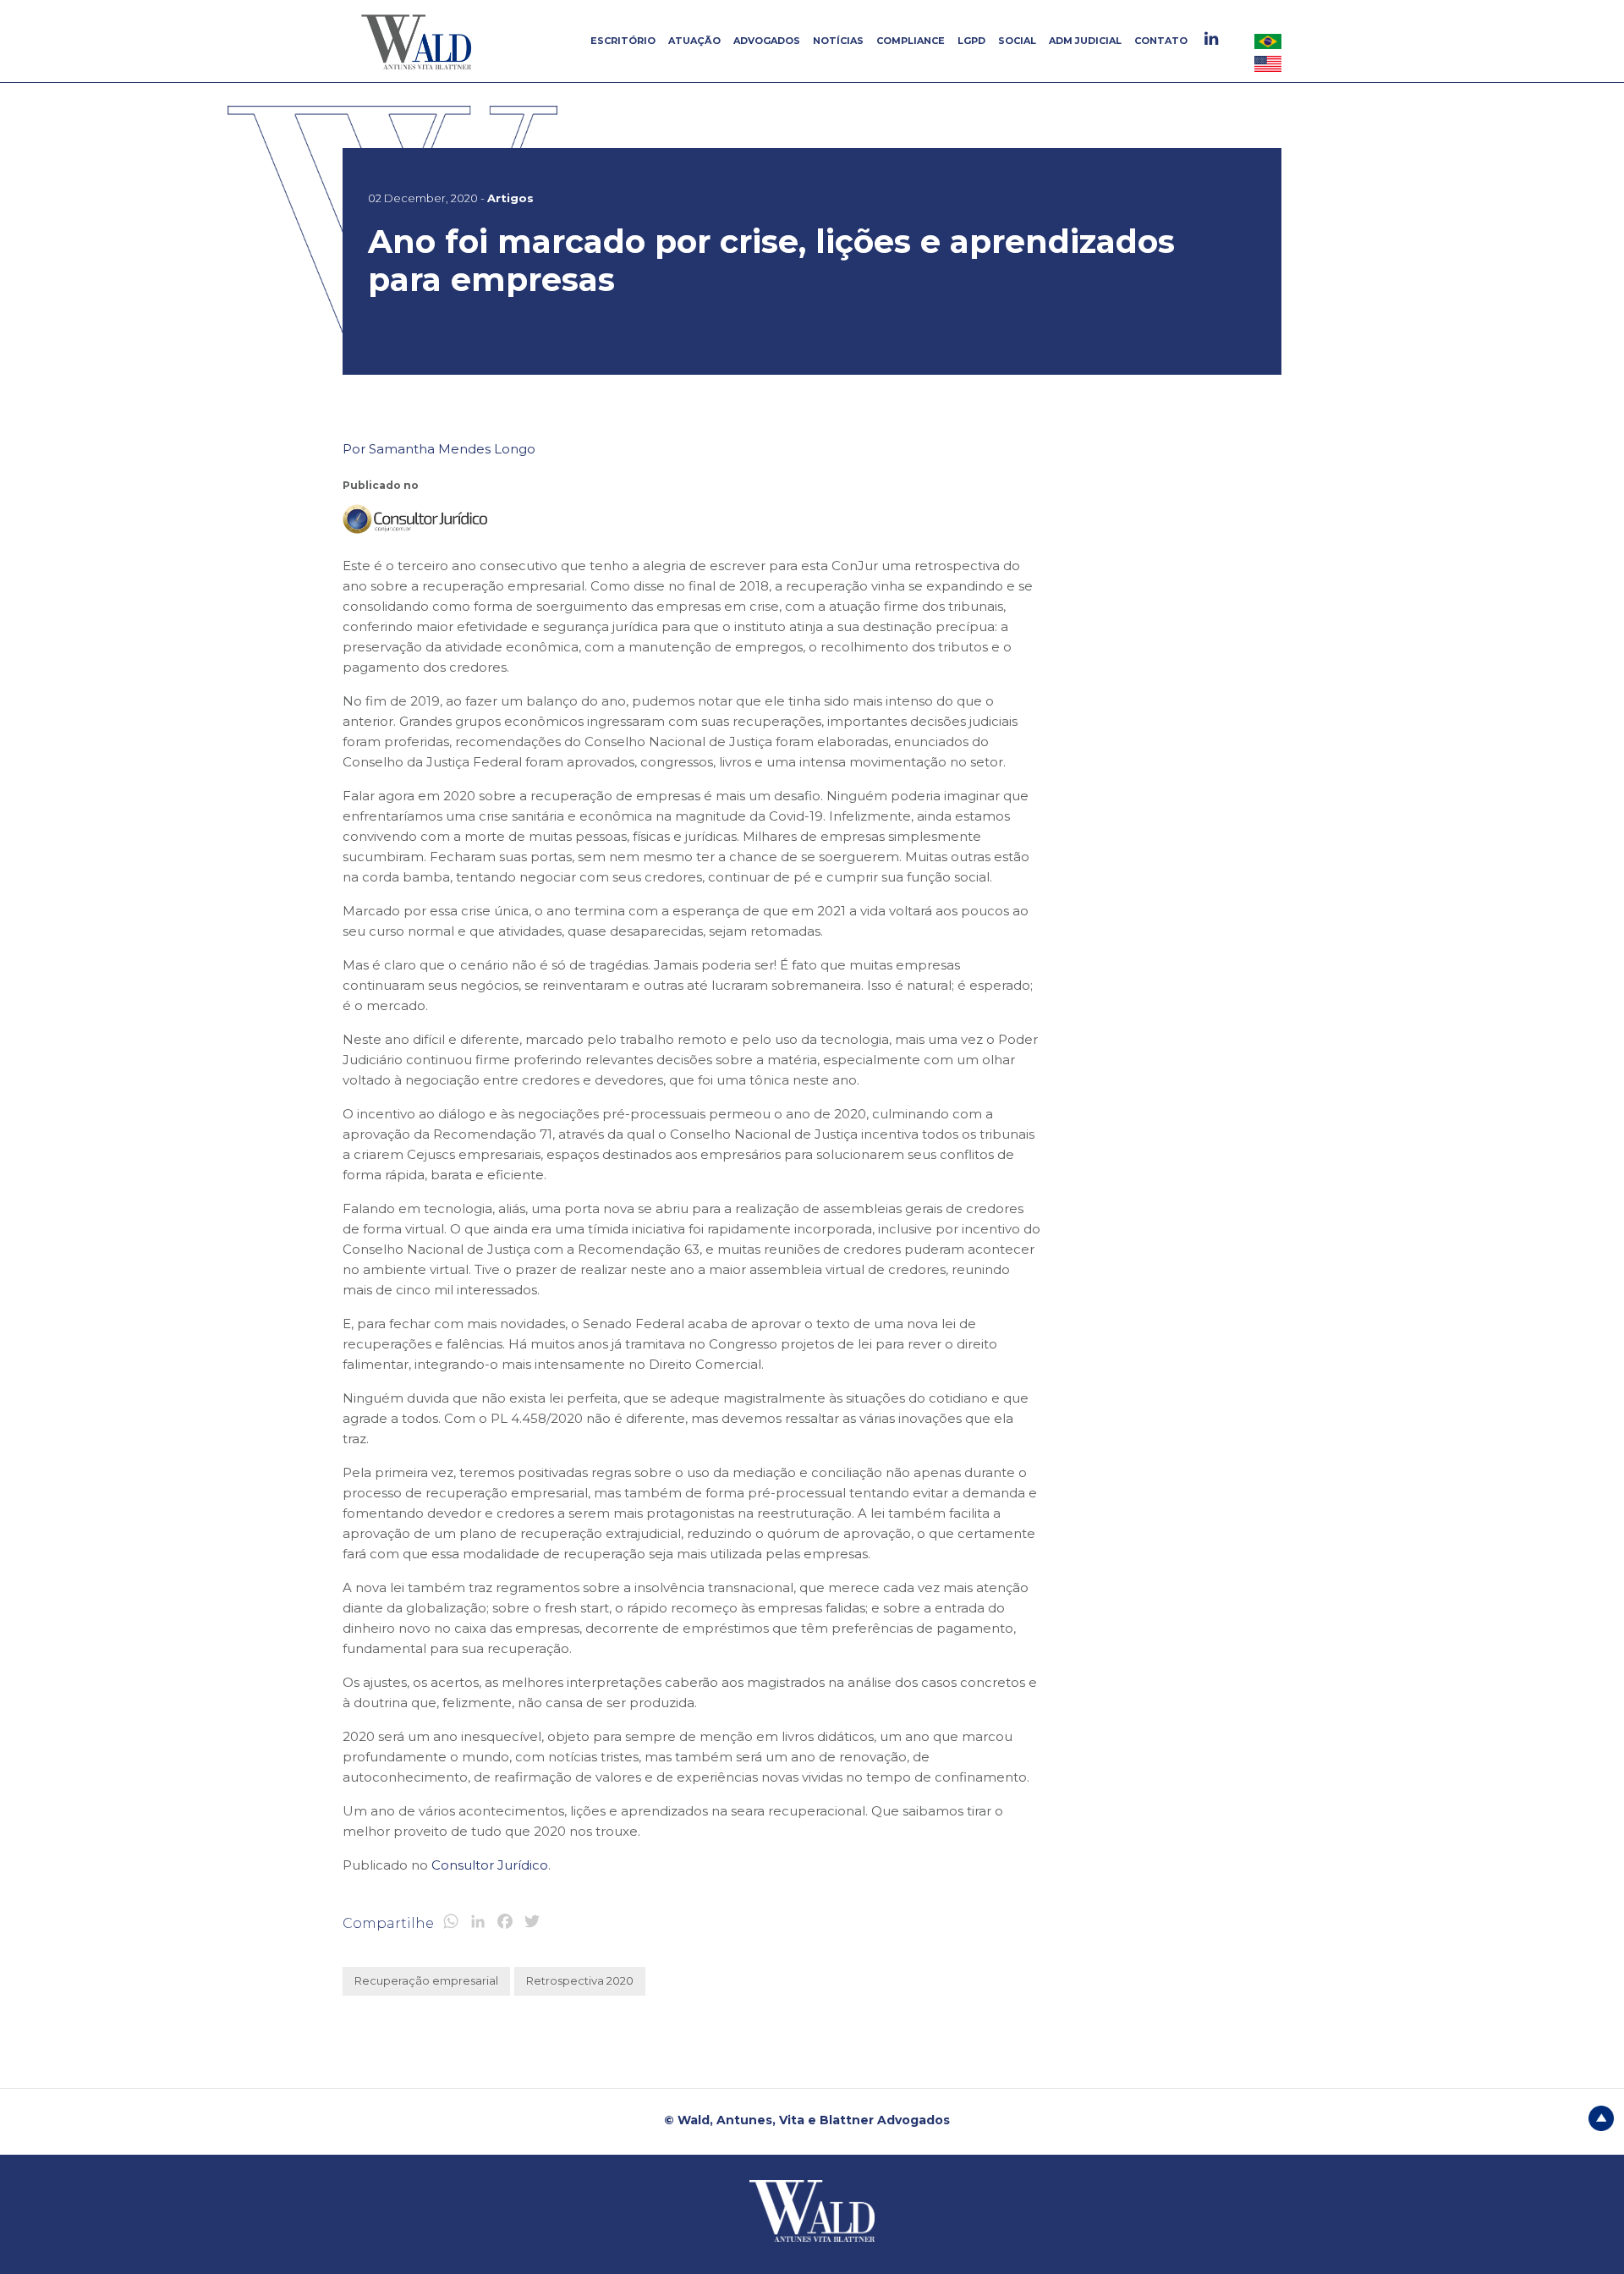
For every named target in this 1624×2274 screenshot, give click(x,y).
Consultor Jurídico (490, 1865)
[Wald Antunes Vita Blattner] (419, 41)
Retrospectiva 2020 (580, 1980)
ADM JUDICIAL (1085, 41)
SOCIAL (1017, 41)
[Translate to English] (1268, 63)
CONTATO (1161, 41)
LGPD (971, 41)
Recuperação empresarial (426, 1980)
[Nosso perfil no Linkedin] (1213, 38)
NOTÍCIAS (838, 41)
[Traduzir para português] (1268, 41)
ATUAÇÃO (694, 41)
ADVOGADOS (767, 41)
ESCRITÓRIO (623, 41)
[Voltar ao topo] (1601, 2117)
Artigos (510, 198)
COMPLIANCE (911, 41)
